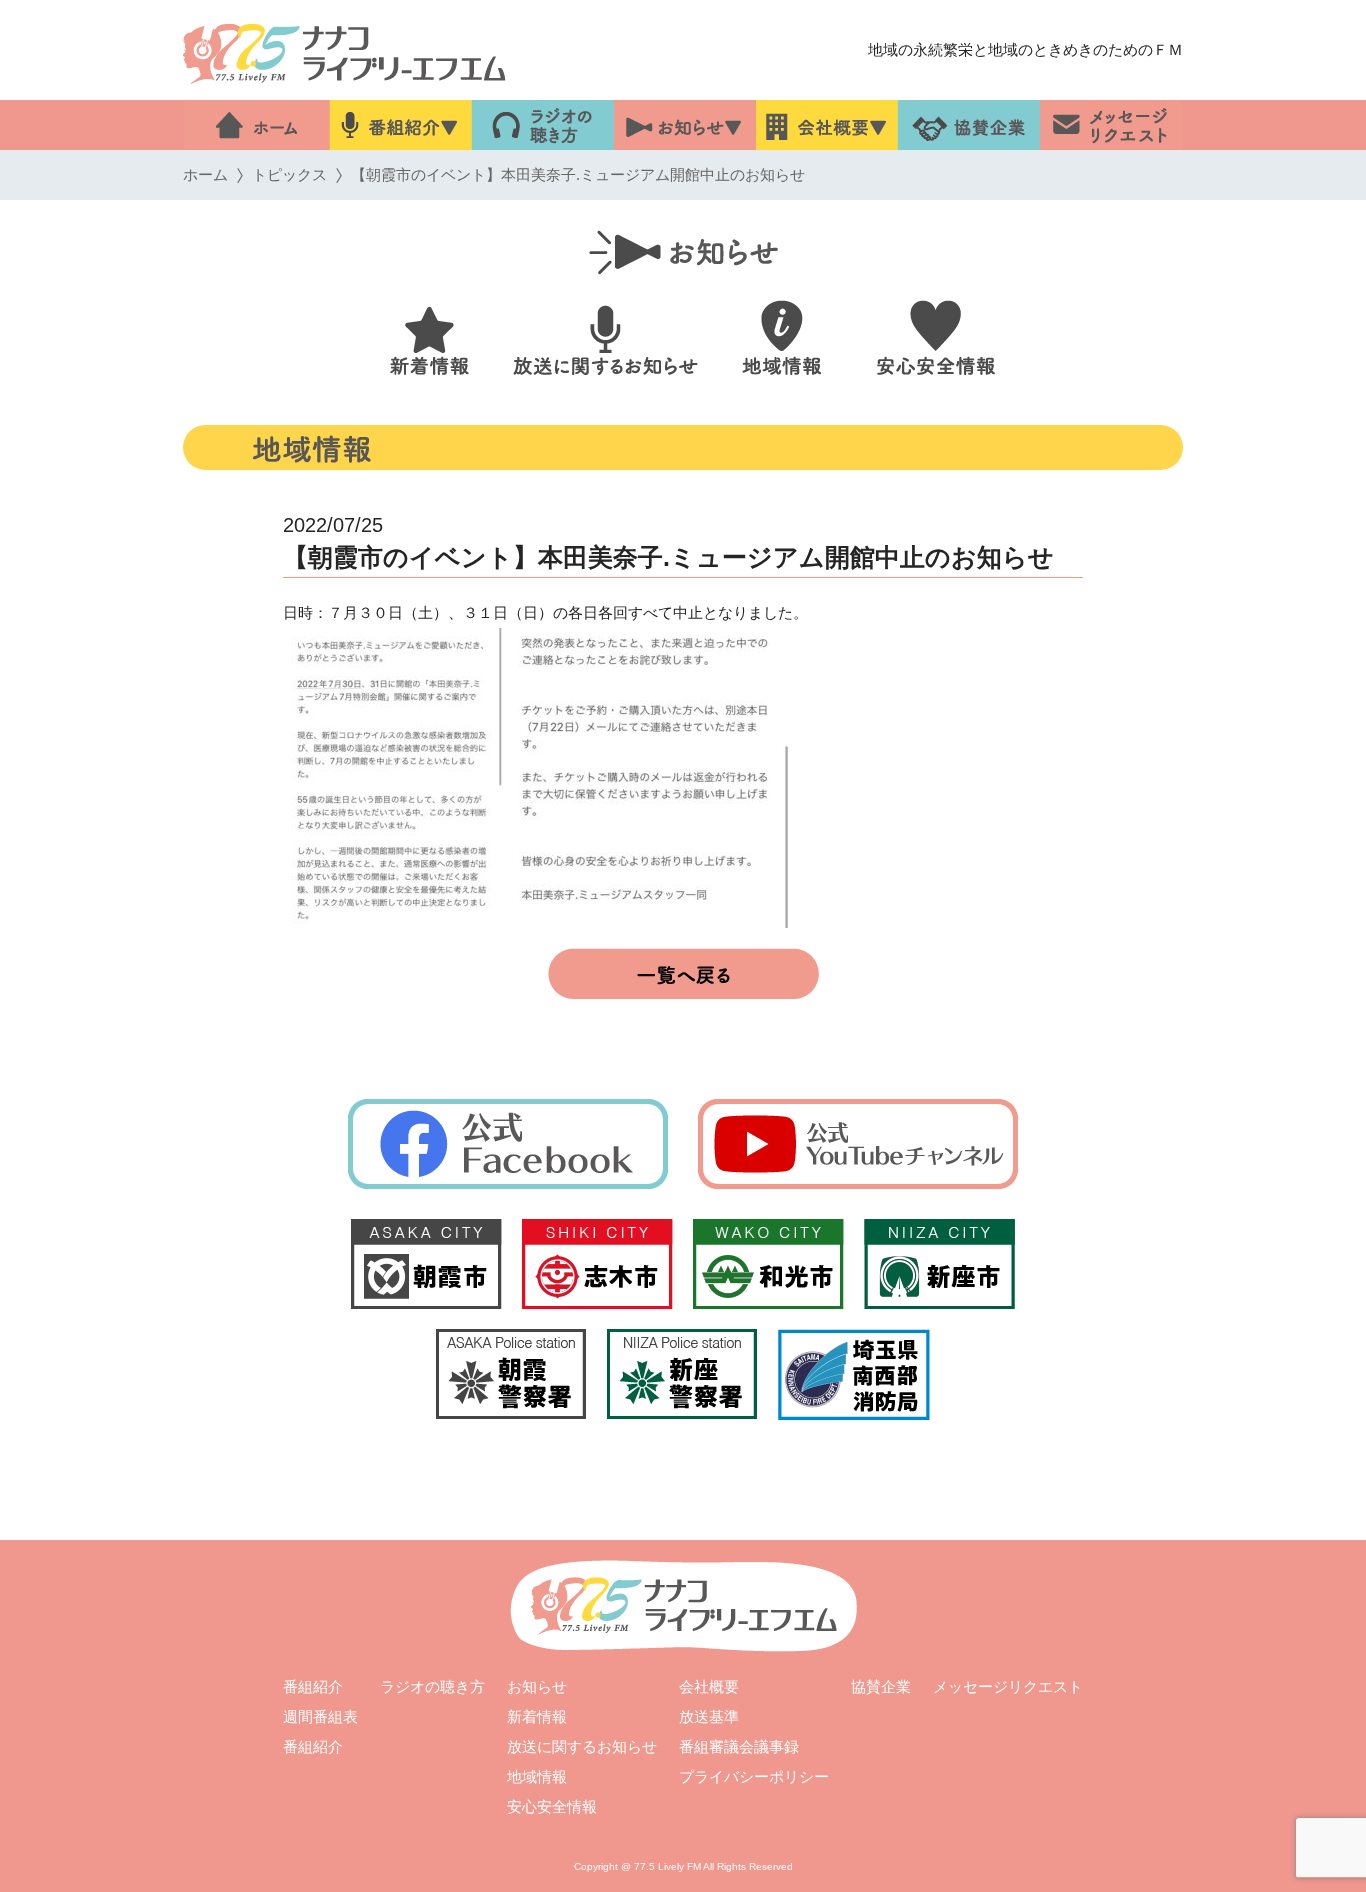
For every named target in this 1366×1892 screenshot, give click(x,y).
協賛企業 (881, 1686)
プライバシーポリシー (754, 1776)
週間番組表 (320, 1716)
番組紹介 (313, 1686)
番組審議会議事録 (739, 1746)
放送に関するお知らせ (582, 1746)
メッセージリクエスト (1008, 1686)
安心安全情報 (552, 1806)
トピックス (289, 174)
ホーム (205, 174)
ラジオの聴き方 (432, 1686)
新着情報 (537, 1716)
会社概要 (709, 1686)
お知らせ (537, 1686)
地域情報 (537, 1776)
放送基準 (709, 1716)
